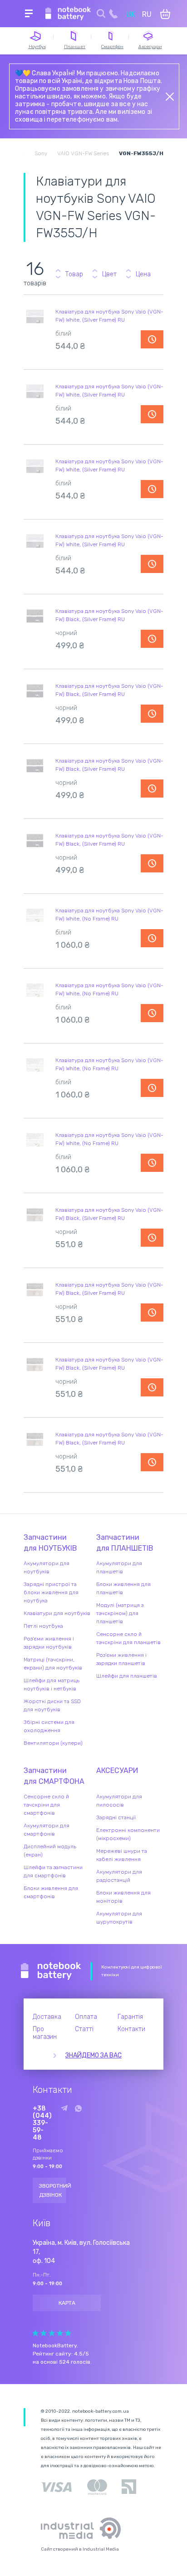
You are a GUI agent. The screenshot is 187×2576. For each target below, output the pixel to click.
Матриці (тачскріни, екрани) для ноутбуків (53, 1664)
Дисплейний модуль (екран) (50, 1851)
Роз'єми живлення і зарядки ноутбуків (49, 1643)
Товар (74, 274)
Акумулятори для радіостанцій (119, 1876)
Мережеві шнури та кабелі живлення (122, 1855)
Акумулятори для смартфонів (47, 1830)
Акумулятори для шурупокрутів (119, 1918)
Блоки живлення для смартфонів (51, 1892)
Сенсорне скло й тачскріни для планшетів (128, 1638)
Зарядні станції (116, 1817)
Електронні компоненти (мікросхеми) (128, 1834)
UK (131, 14)
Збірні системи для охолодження (49, 1726)
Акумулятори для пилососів (119, 1801)
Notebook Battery (51, 1971)
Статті (84, 2029)
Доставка (47, 2017)
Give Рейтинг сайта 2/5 (44, 2333)
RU (147, 14)
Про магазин (45, 2033)
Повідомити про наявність (152, 339)
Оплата (86, 2017)
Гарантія (130, 2017)
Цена (143, 274)
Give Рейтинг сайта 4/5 (60, 2333)
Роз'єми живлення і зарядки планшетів (121, 1659)
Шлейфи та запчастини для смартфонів (53, 1871)
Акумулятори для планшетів (119, 1567)
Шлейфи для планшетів (127, 1676)
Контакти (131, 2029)
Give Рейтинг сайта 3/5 (52, 2333)
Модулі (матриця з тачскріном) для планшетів (120, 1613)
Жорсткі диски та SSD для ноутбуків (52, 1705)
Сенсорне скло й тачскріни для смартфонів (46, 1805)
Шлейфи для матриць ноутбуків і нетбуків (52, 1685)
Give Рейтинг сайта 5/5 (68, 2333)
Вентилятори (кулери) (53, 1743)
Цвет (109, 274)
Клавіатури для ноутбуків (57, 1613)
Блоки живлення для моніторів (123, 1897)
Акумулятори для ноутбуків (47, 1567)
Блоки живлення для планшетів (123, 1588)
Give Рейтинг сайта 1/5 (35, 2333)
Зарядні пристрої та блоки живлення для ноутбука (51, 1592)
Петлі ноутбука (43, 1626)
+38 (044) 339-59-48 (42, 2123)
